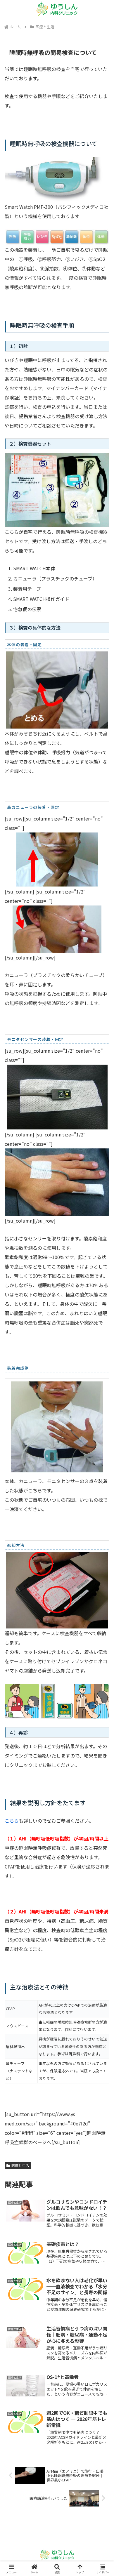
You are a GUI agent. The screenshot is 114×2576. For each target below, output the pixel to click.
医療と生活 (20, 2165)
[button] (102, 1462)
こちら (12, 1821)
